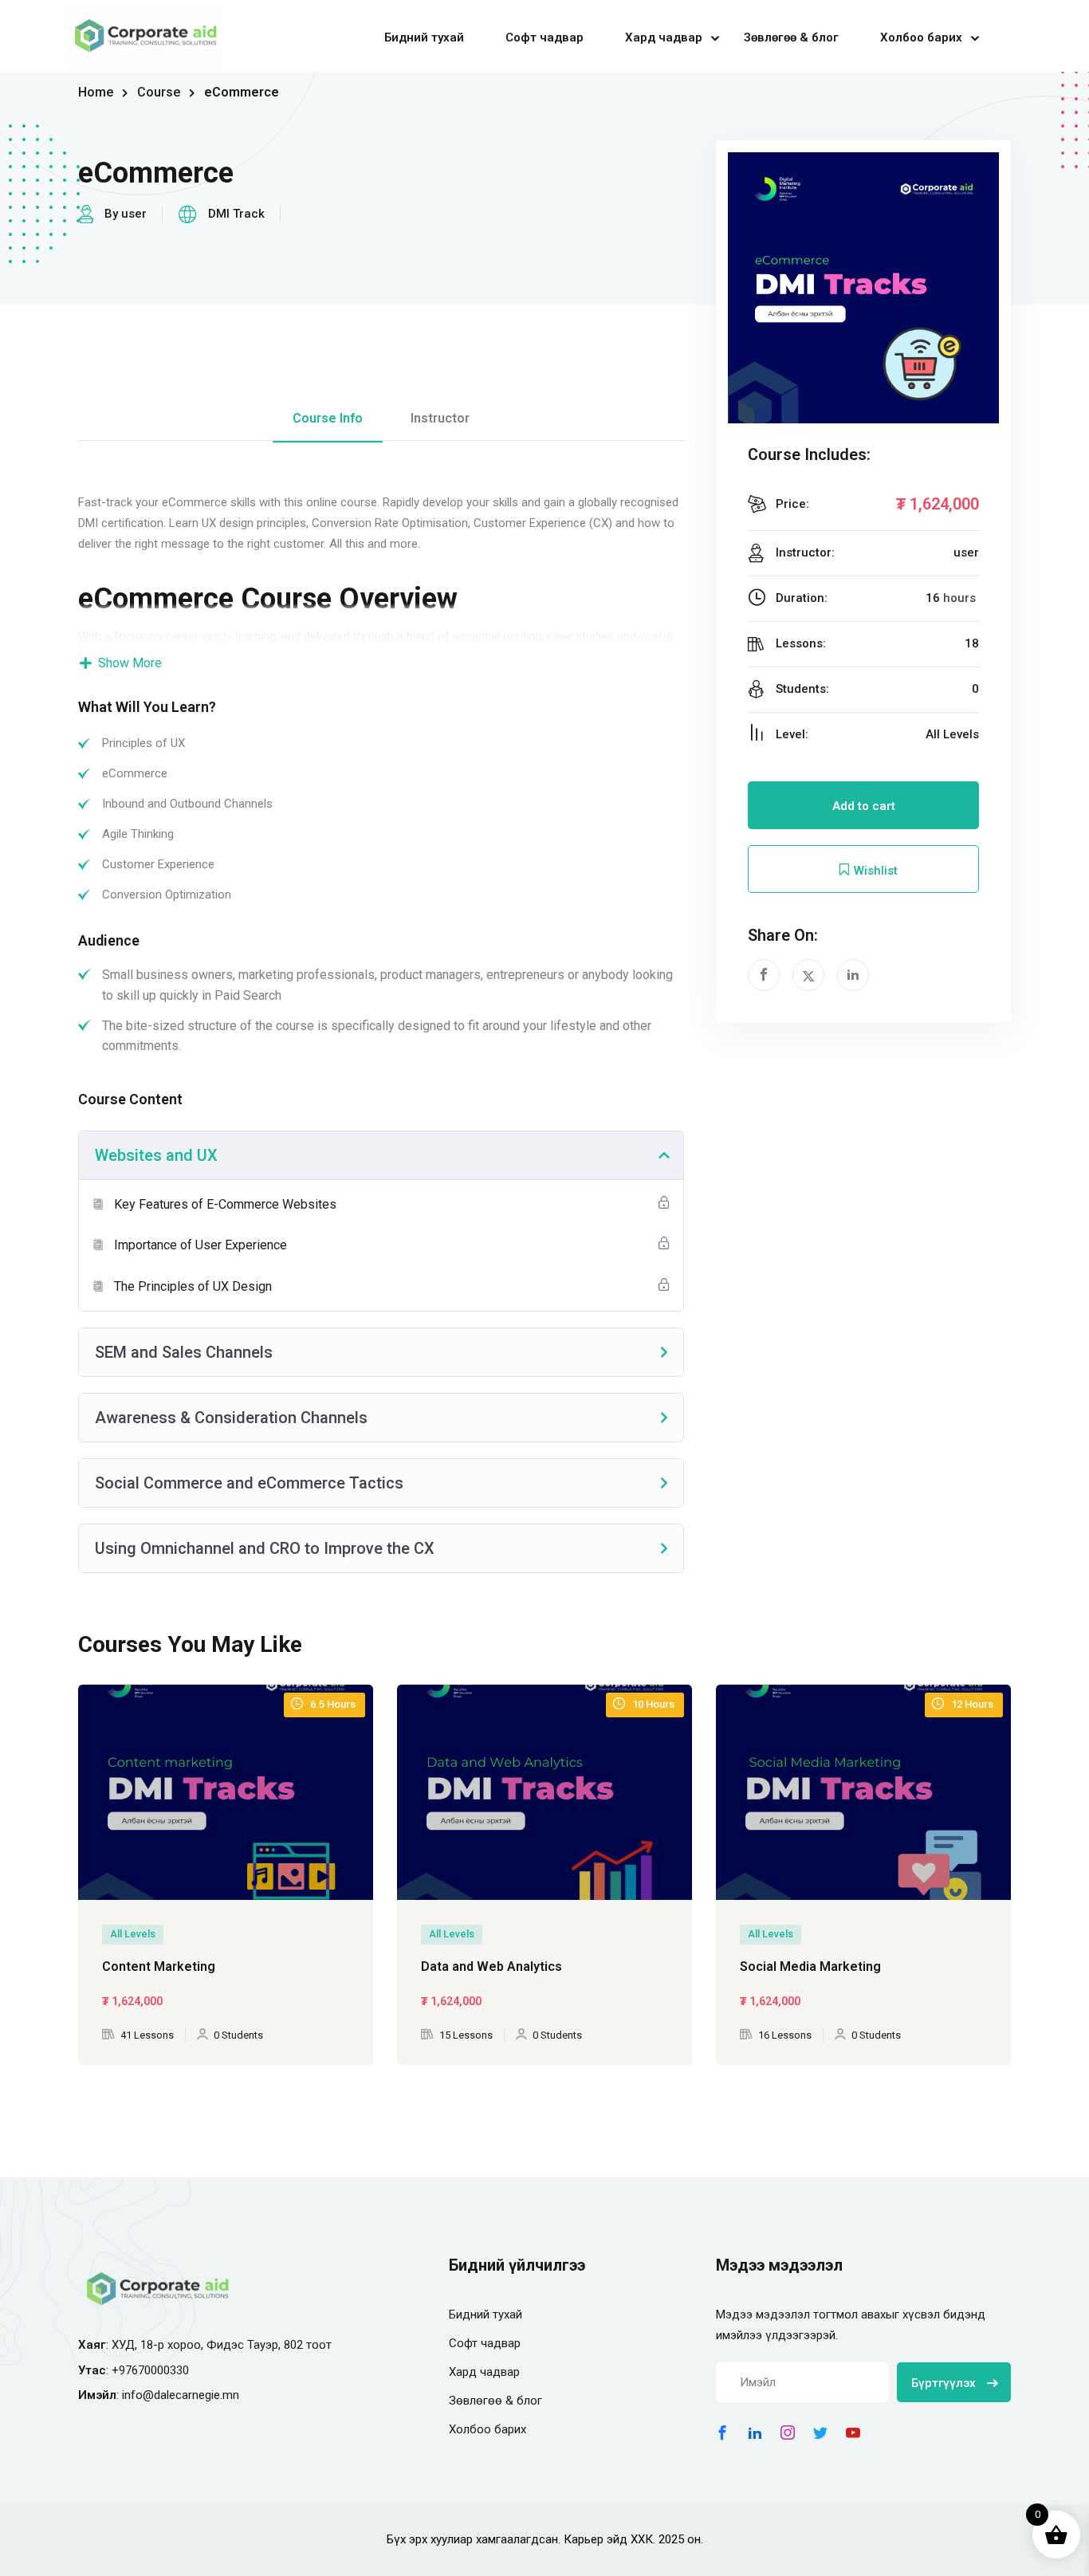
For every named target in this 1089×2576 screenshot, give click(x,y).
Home (96, 92)
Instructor (440, 418)
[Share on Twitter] (808, 975)
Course (159, 92)
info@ (138, 2395)
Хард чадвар (664, 37)
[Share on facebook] (764, 975)
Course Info (328, 418)
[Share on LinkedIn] (853, 975)
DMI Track (236, 214)
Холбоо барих (921, 37)
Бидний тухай (424, 37)
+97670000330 (150, 2370)
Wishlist (874, 871)
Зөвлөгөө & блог (791, 37)
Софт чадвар (544, 37)
